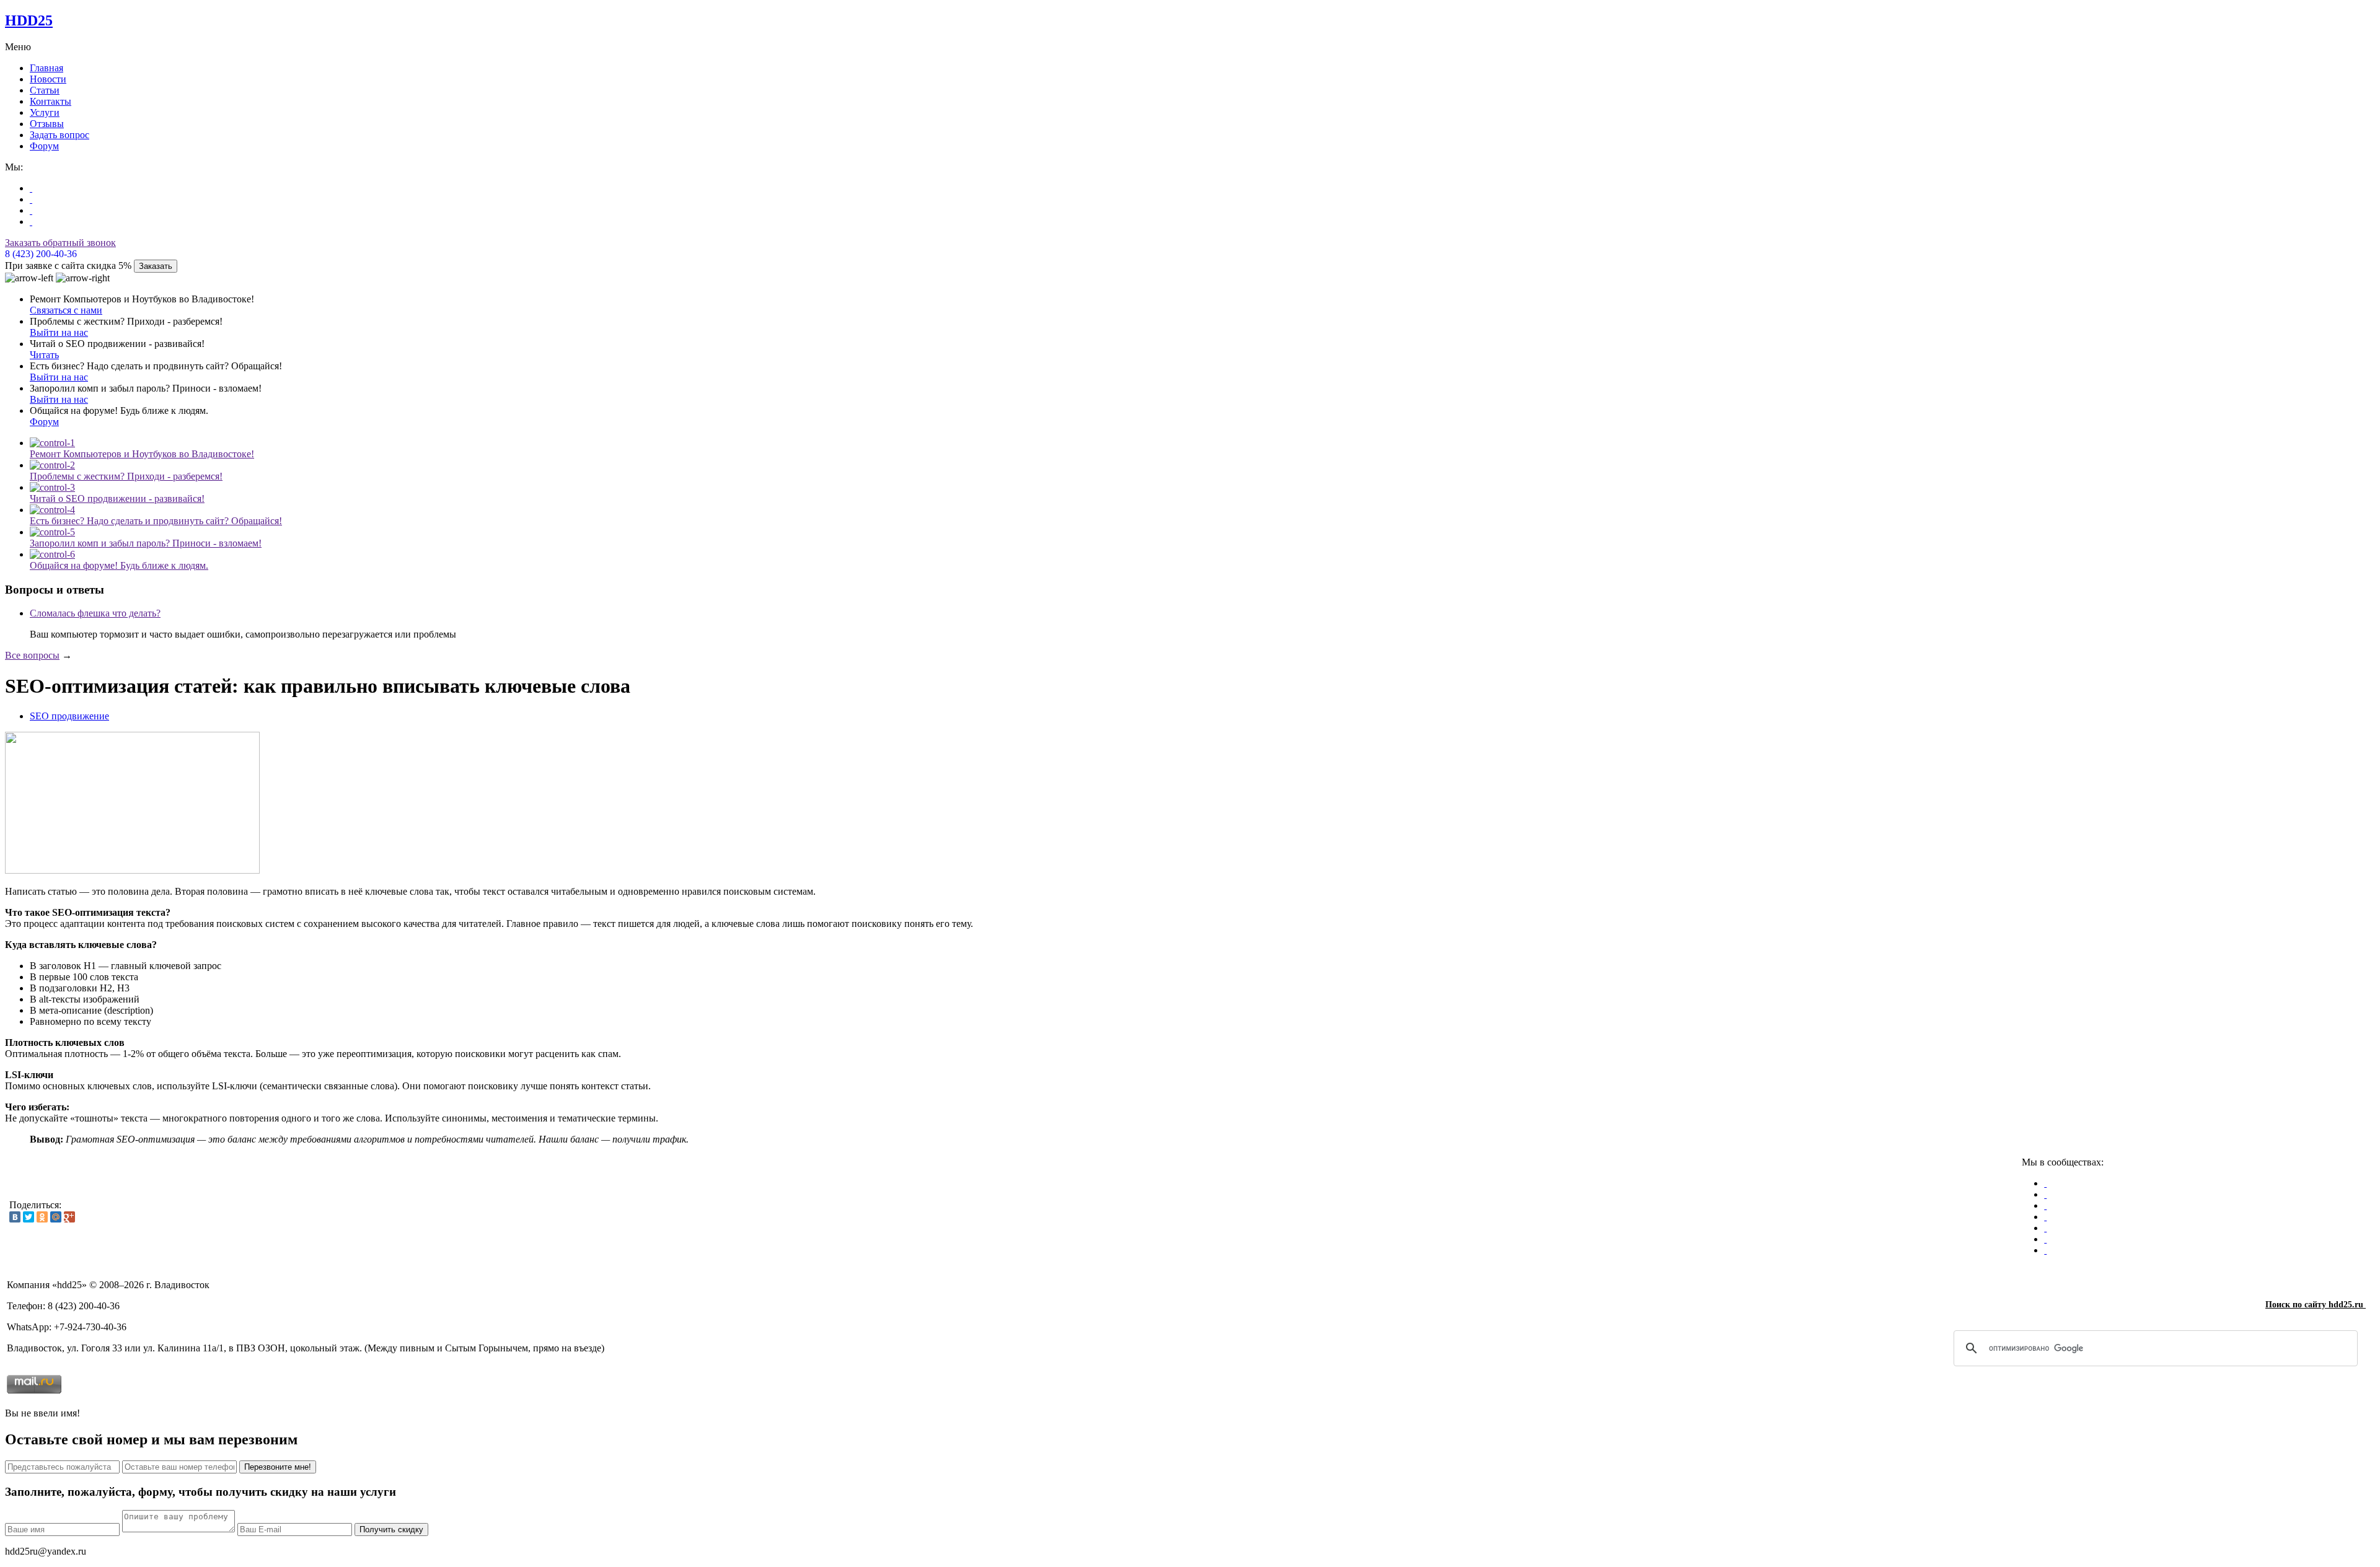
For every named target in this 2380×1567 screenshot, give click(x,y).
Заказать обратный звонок (60, 243)
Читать (44, 355)
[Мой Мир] (56, 1217)
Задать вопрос (59, 135)
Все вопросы (32, 655)
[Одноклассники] (42, 1217)
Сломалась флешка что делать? (95, 613)
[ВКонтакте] (15, 1217)
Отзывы (47, 124)
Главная (46, 68)
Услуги (45, 112)
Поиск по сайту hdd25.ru (2316, 1305)
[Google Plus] (69, 1217)
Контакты (51, 101)
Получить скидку (391, 1530)
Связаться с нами (66, 310)
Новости (48, 79)
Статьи (45, 90)
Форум (44, 146)
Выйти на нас (59, 332)
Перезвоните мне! (278, 1467)
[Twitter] (29, 1217)
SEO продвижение (69, 716)
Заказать (156, 266)
